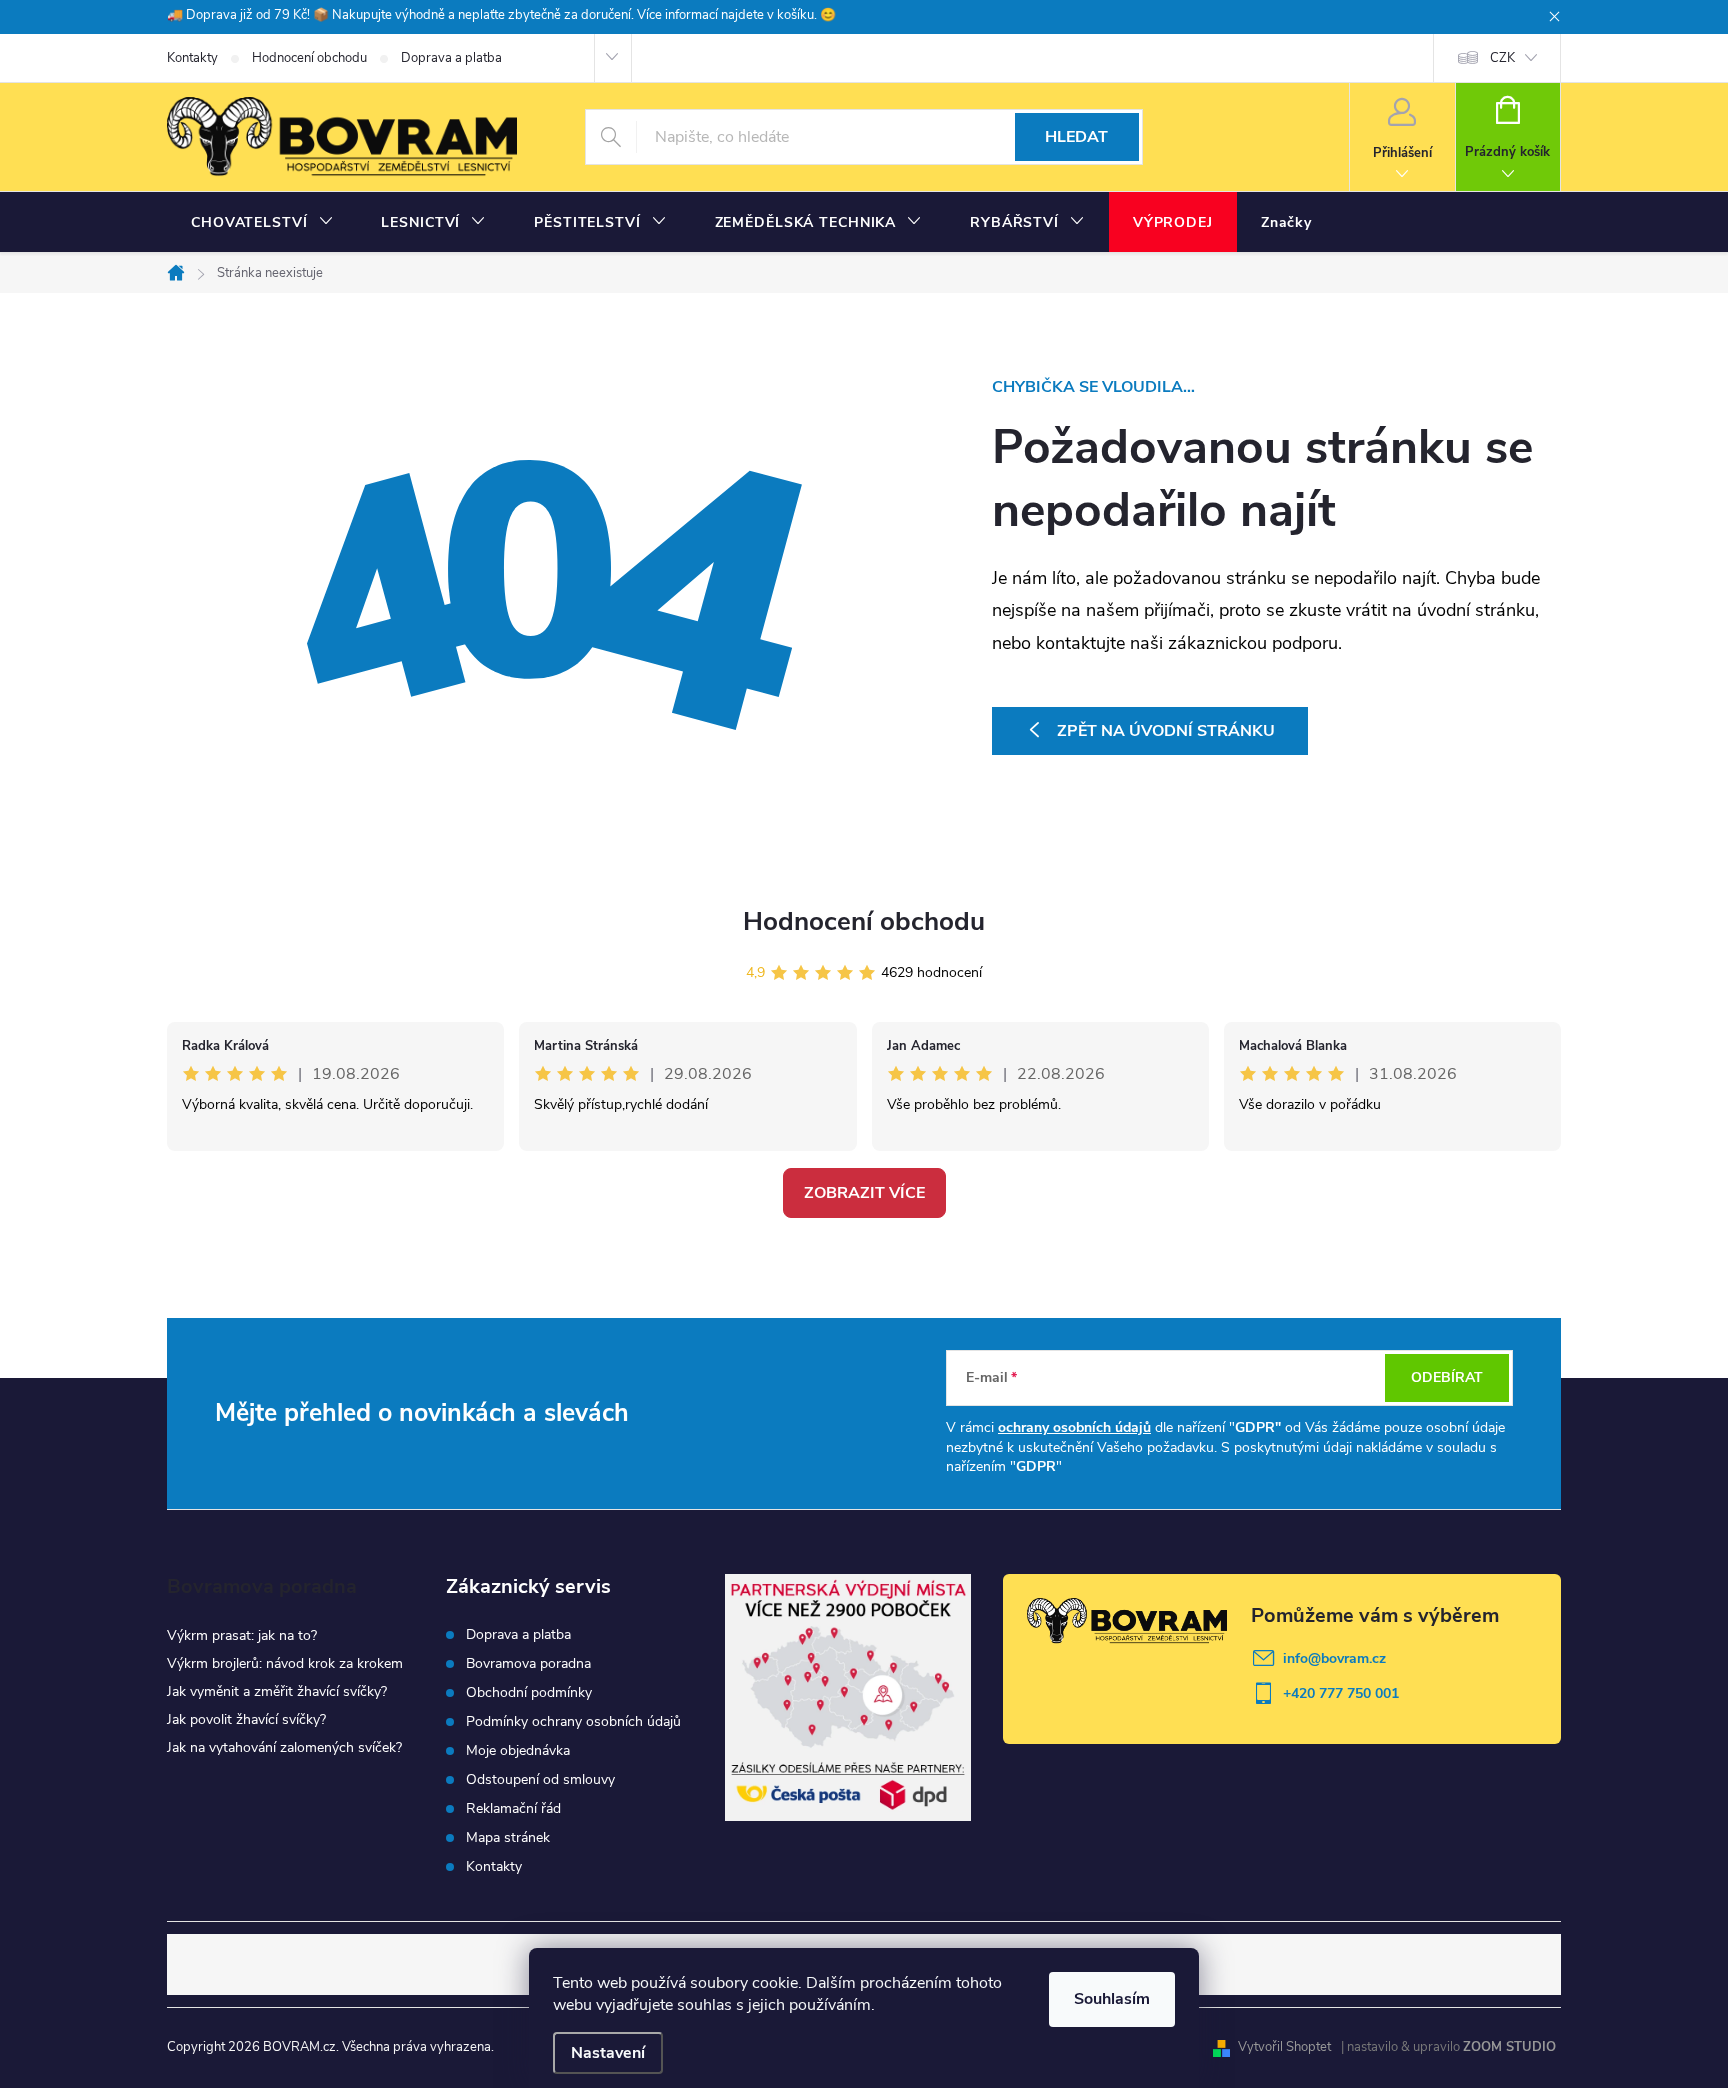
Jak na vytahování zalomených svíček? (284, 1747)
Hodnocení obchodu (309, 58)
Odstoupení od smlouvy (540, 1780)
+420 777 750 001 (1341, 1693)
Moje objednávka (518, 1751)
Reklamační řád (513, 1809)
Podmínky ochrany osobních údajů (573, 1722)
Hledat (1076, 137)
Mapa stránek (508, 1838)
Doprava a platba (451, 58)
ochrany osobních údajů (1074, 1427)
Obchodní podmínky (529, 1693)
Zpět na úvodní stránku (1166, 731)
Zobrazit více (864, 1193)
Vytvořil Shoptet (1284, 2047)
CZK (1502, 58)
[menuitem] (262, 223)
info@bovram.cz (1334, 1658)
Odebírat (1447, 1377)
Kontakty (192, 58)
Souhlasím (1112, 1999)
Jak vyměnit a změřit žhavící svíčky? (277, 1691)
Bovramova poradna (528, 1664)
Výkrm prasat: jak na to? (242, 1635)
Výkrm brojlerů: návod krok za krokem (285, 1663)
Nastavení (608, 2053)
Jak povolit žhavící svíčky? (246, 1719)
